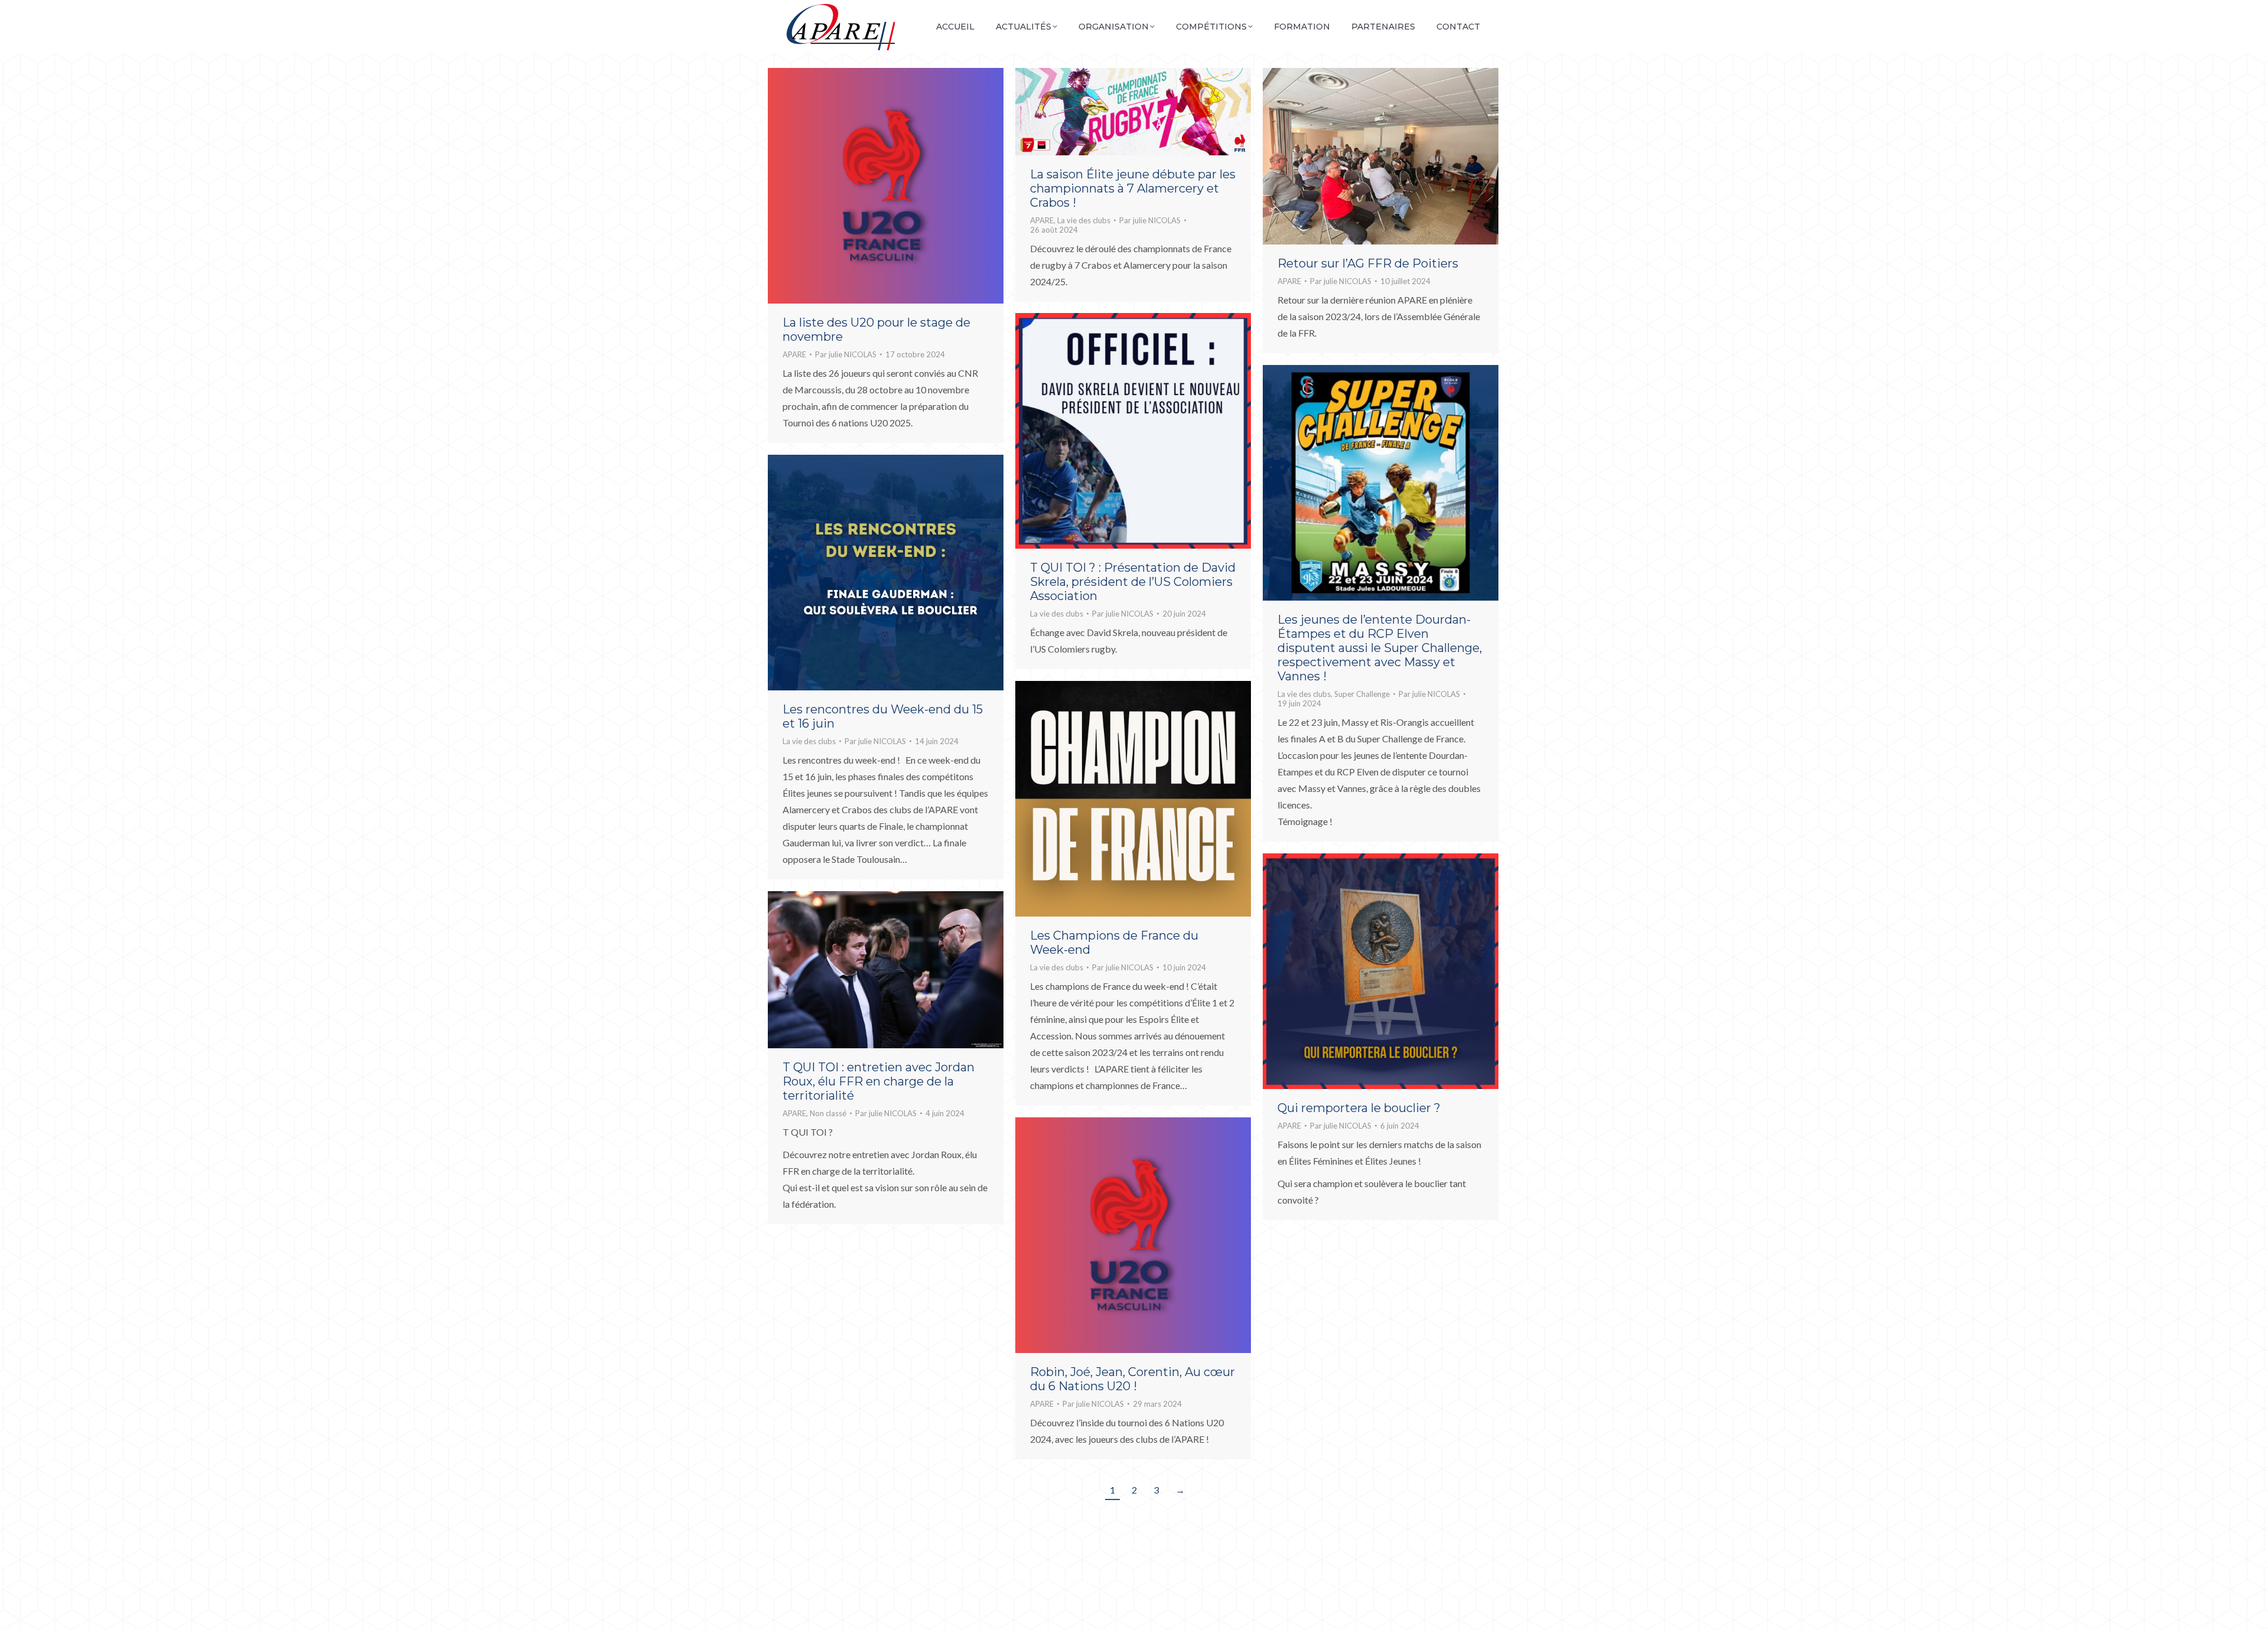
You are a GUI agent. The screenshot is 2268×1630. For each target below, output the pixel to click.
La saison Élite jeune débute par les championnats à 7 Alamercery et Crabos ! (1133, 188)
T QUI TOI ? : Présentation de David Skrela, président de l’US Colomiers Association (1133, 582)
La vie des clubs (1084, 220)
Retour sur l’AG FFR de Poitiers (1368, 263)
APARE (794, 354)
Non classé (828, 1113)
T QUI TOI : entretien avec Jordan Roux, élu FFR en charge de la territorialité (879, 1081)
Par (846, 354)
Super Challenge (1362, 694)
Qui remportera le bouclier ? (1359, 1108)
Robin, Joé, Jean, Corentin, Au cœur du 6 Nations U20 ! (1133, 1379)
